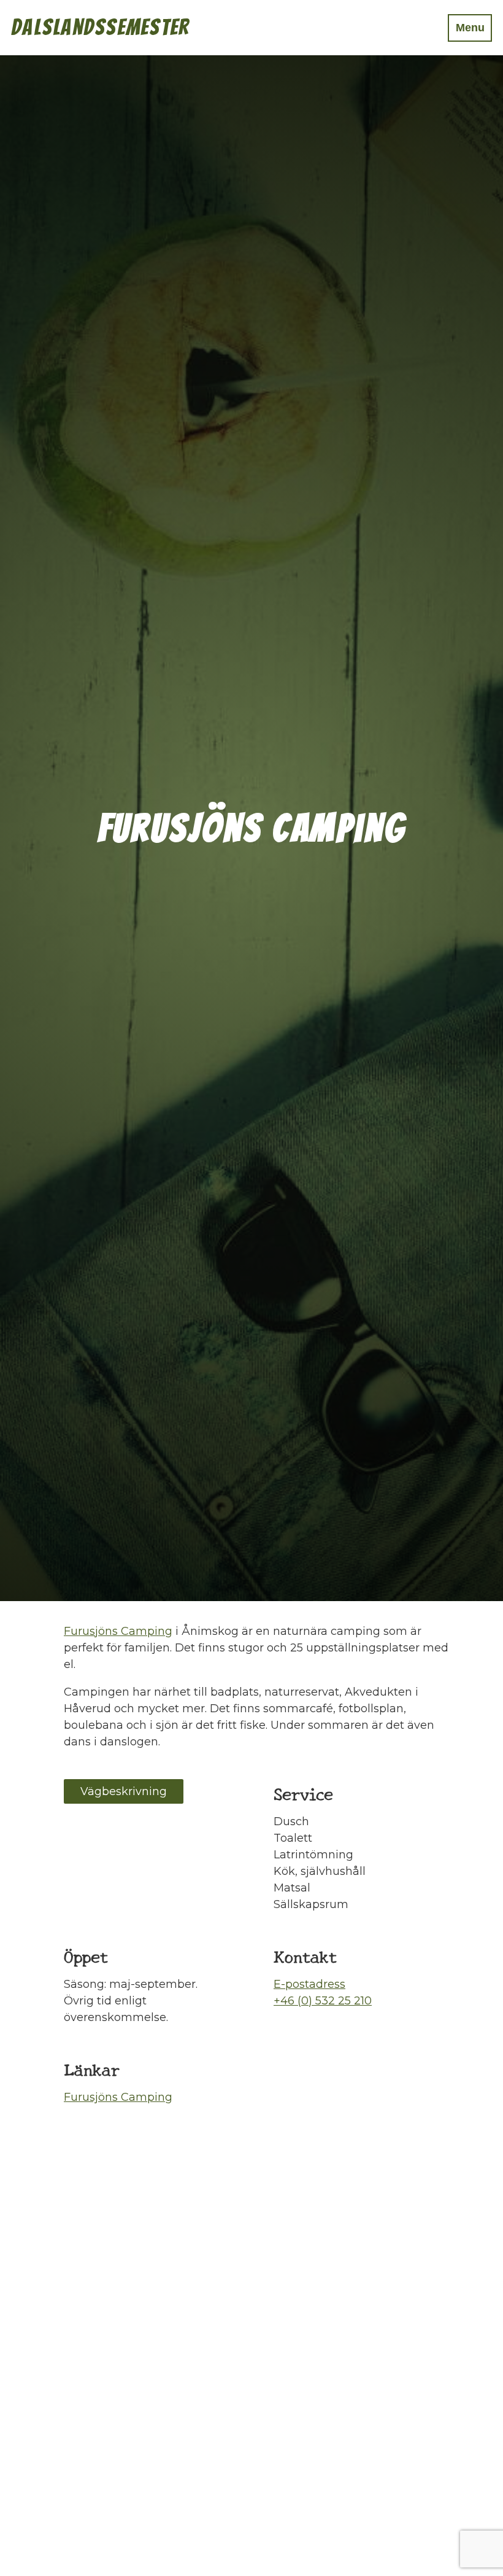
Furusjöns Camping (118, 1631)
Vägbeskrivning (124, 1791)
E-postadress (309, 1984)
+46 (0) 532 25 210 (323, 2001)
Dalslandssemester (100, 27)
